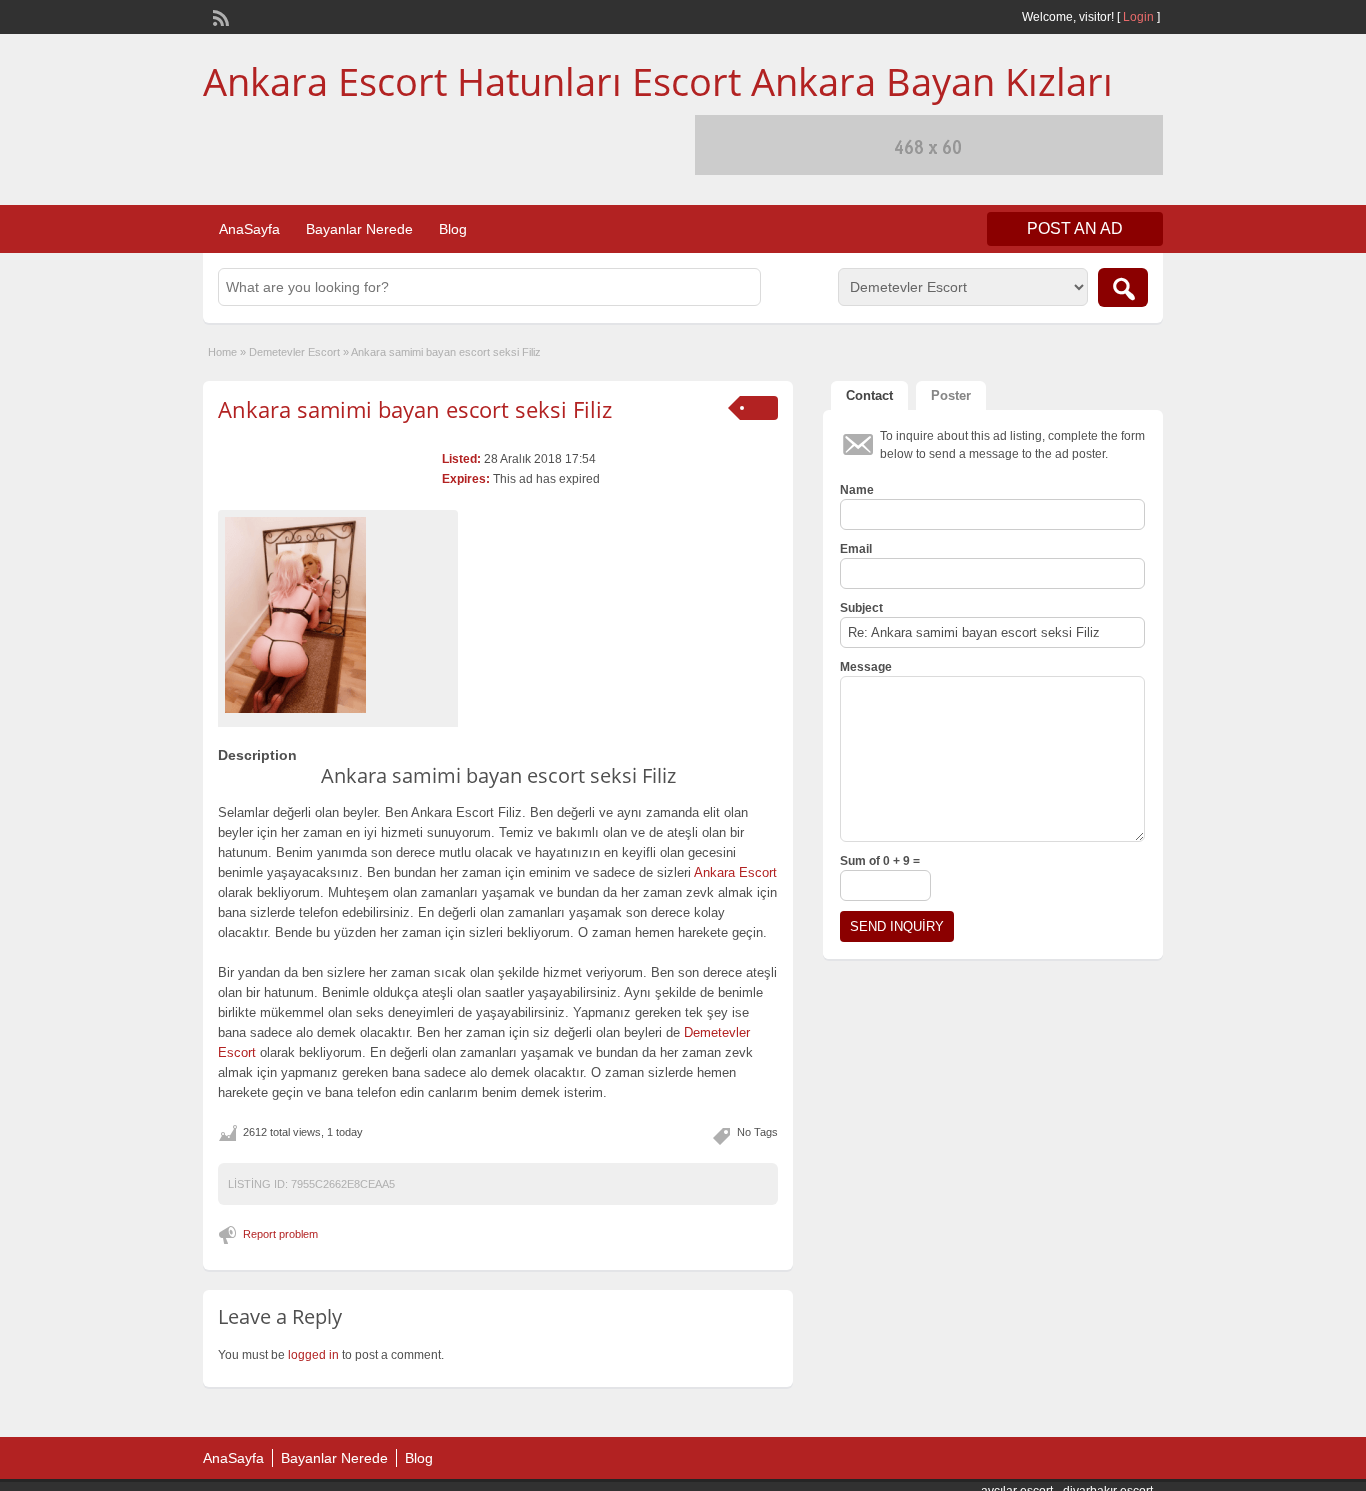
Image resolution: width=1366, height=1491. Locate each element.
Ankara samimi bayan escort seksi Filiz (415, 409)
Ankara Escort (735, 872)
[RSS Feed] (219, 16)
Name (857, 490)
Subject (861, 608)
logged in (313, 1355)
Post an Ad (1075, 228)
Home (222, 352)
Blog (453, 229)
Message (866, 667)
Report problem (280, 1234)
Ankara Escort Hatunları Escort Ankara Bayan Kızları (658, 81)
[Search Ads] (1123, 287)
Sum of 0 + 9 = (880, 861)
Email (856, 549)
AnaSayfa (249, 229)
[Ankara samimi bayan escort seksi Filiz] (338, 615)
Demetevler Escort (294, 352)
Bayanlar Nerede (359, 229)
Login (1138, 17)
